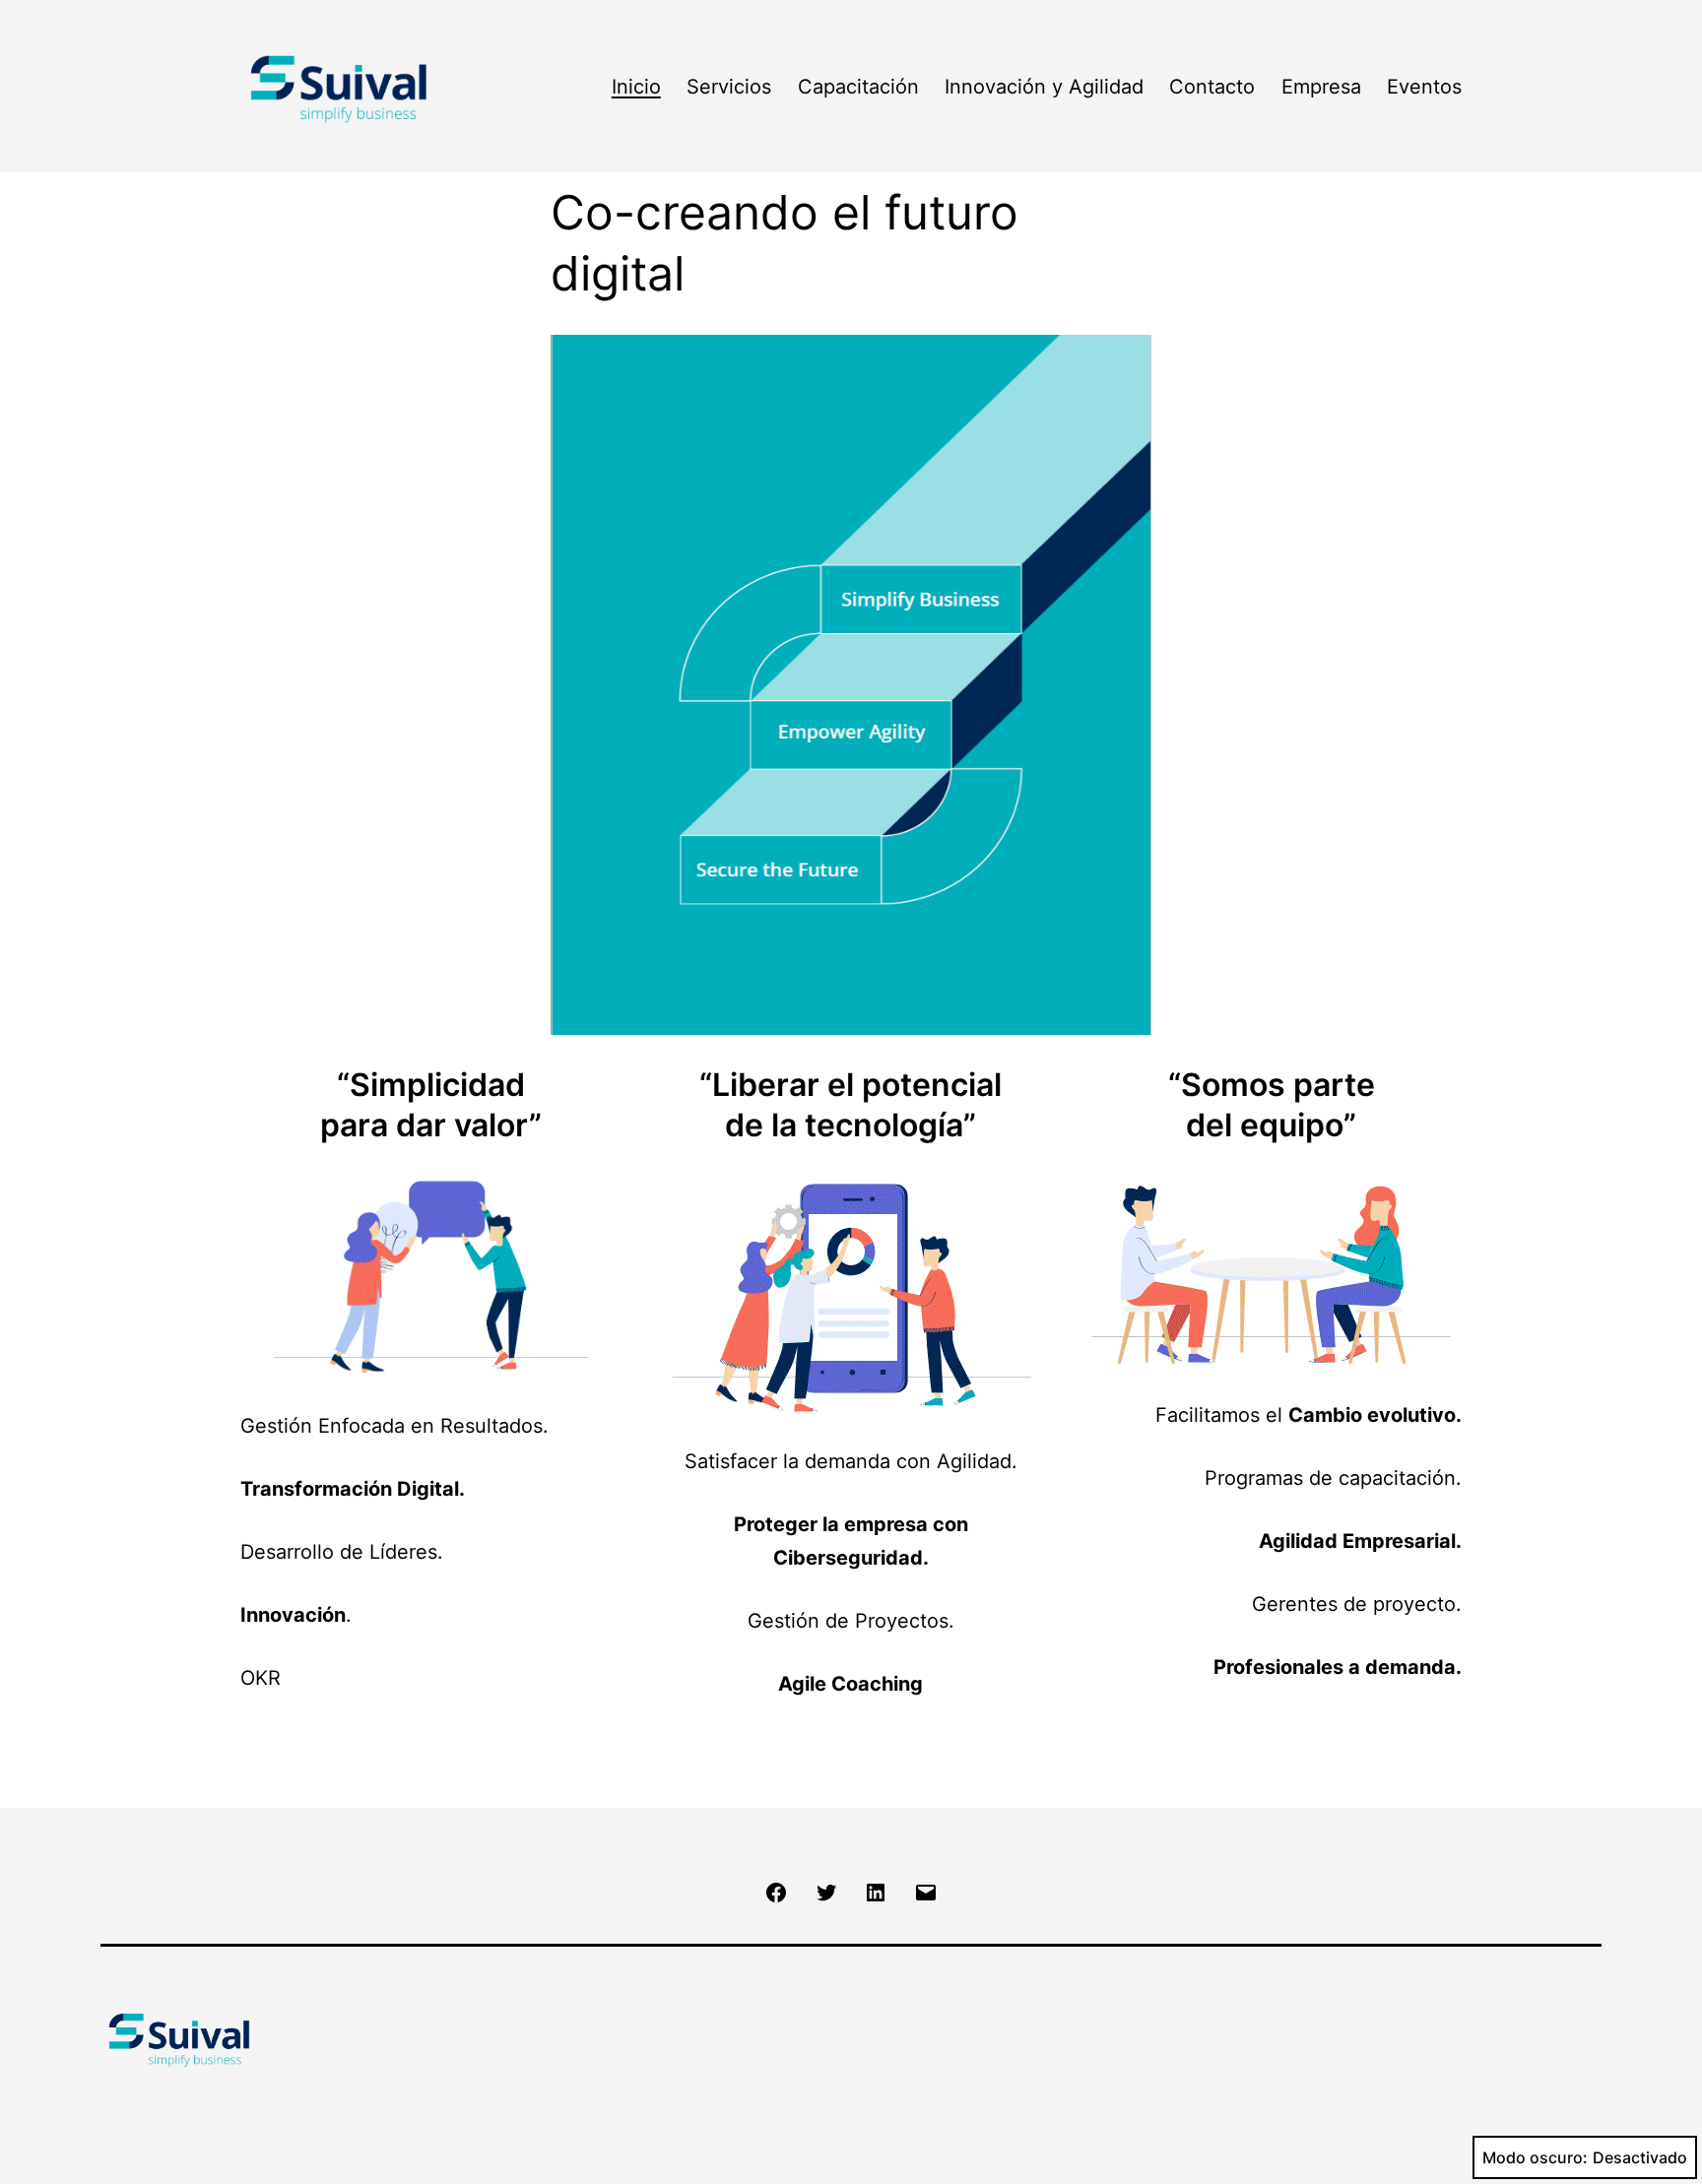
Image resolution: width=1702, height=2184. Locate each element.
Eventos (1424, 87)
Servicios (729, 87)
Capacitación (858, 87)
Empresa (1321, 87)
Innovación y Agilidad (1044, 87)
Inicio (636, 87)
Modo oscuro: (1535, 2157)
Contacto (1212, 87)
